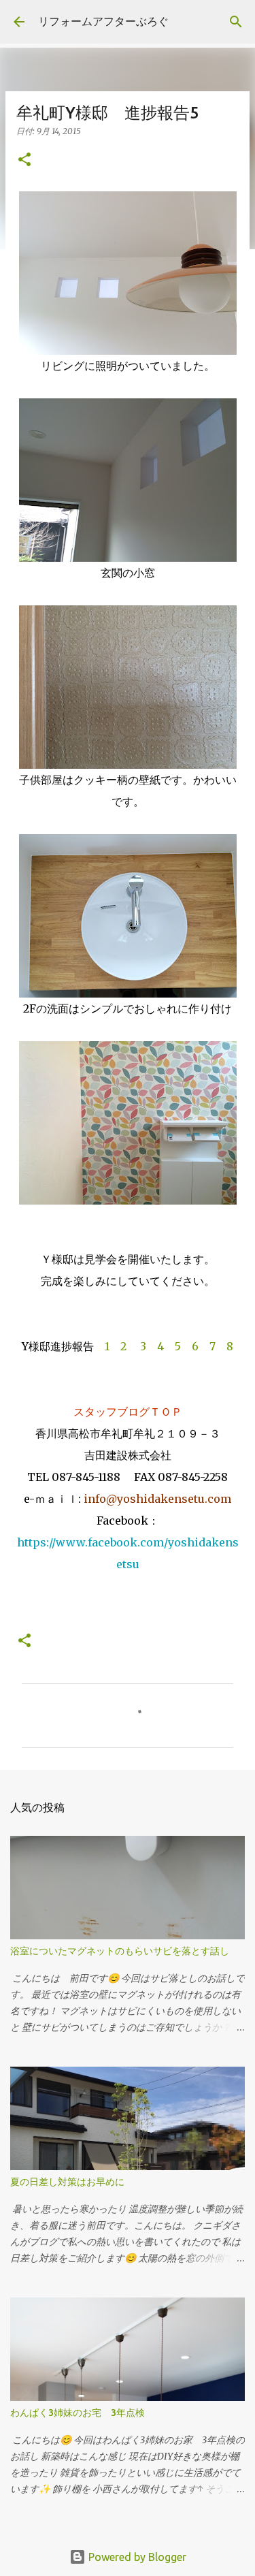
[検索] (236, 22)
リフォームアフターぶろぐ (103, 21)
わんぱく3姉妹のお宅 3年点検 (82, 2413)
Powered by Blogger (136, 2557)
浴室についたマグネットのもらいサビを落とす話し (120, 1951)
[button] (24, 160)
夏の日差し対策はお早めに (67, 2182)
